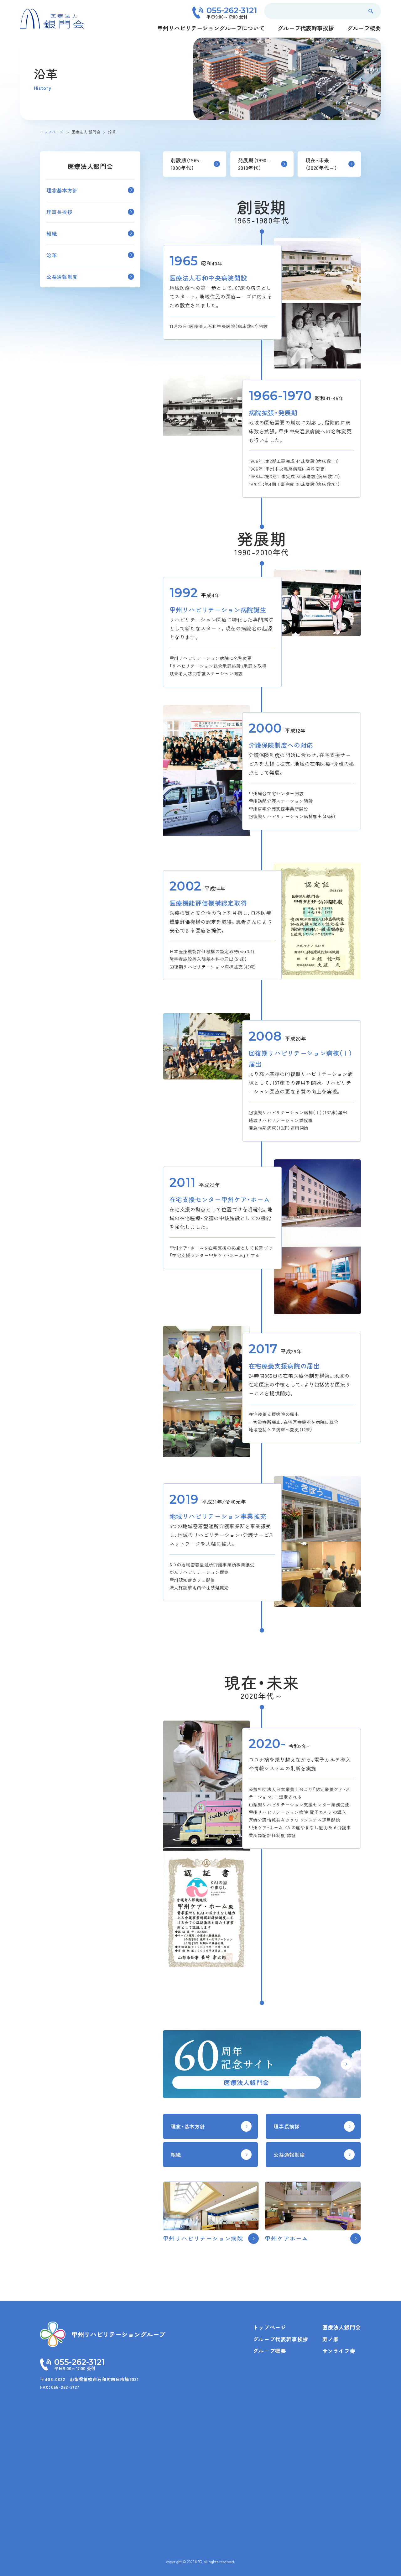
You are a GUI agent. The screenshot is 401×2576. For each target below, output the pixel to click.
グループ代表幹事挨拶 (306, 28)
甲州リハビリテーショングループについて (211, 28)
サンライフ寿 (339, 2351)
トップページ (270, 2327)
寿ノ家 (331, 2339)
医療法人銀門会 (342, 2327)
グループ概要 (364, 28)
